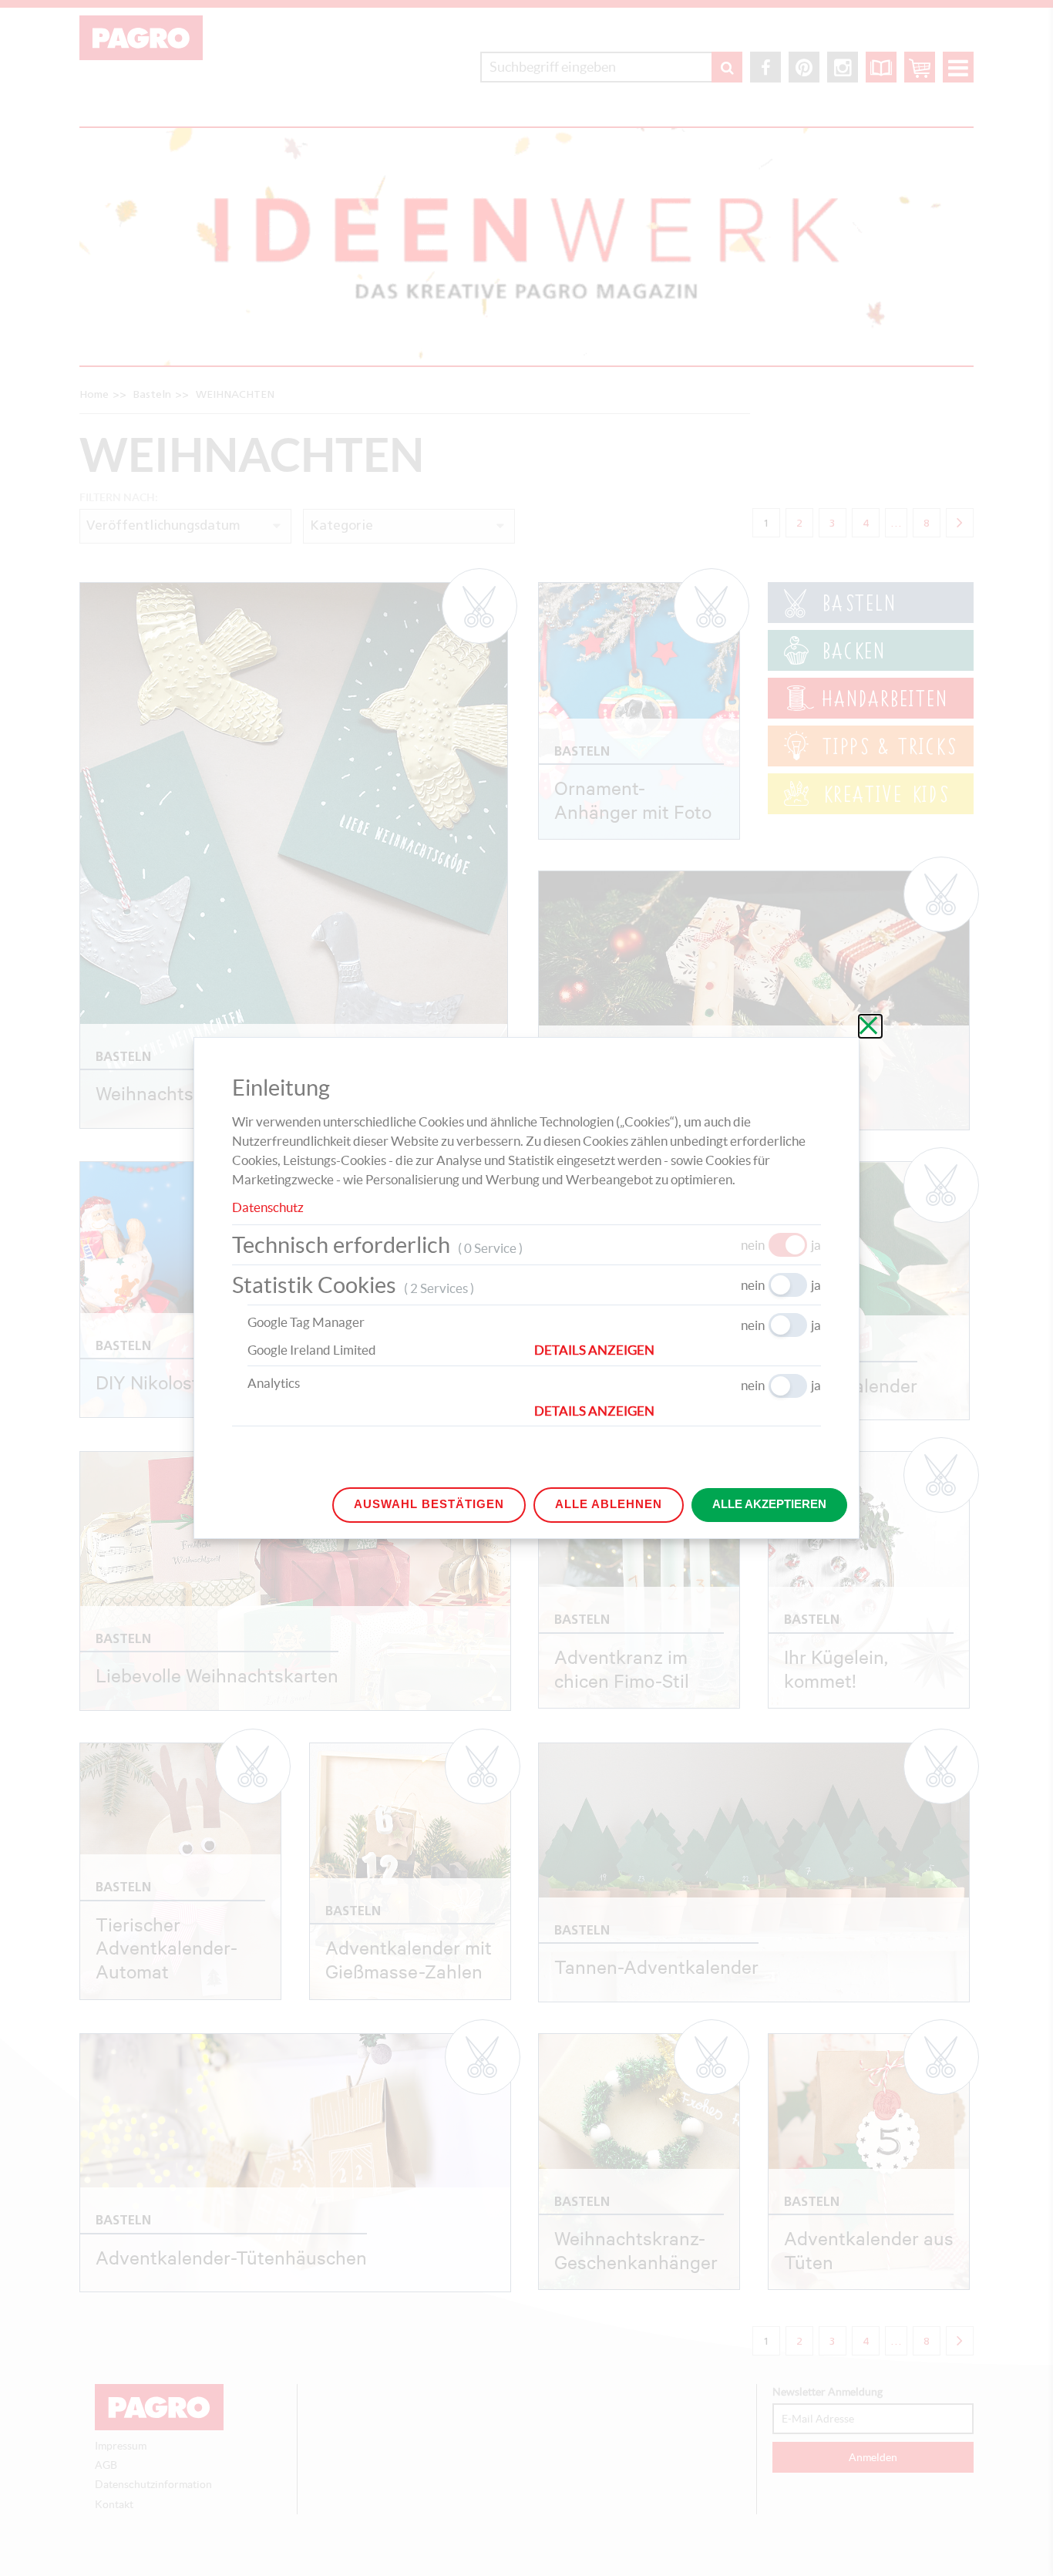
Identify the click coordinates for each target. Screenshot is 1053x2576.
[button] (678, 1350)
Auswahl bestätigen (429, 1504)
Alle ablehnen (609, 1504)
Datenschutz (268, 1207)
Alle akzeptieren (769, 1504)
